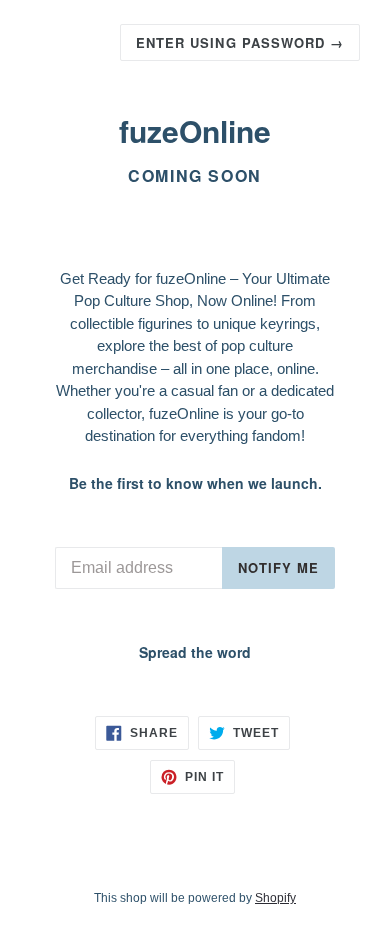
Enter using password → (240, 42)
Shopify (275, 898)
